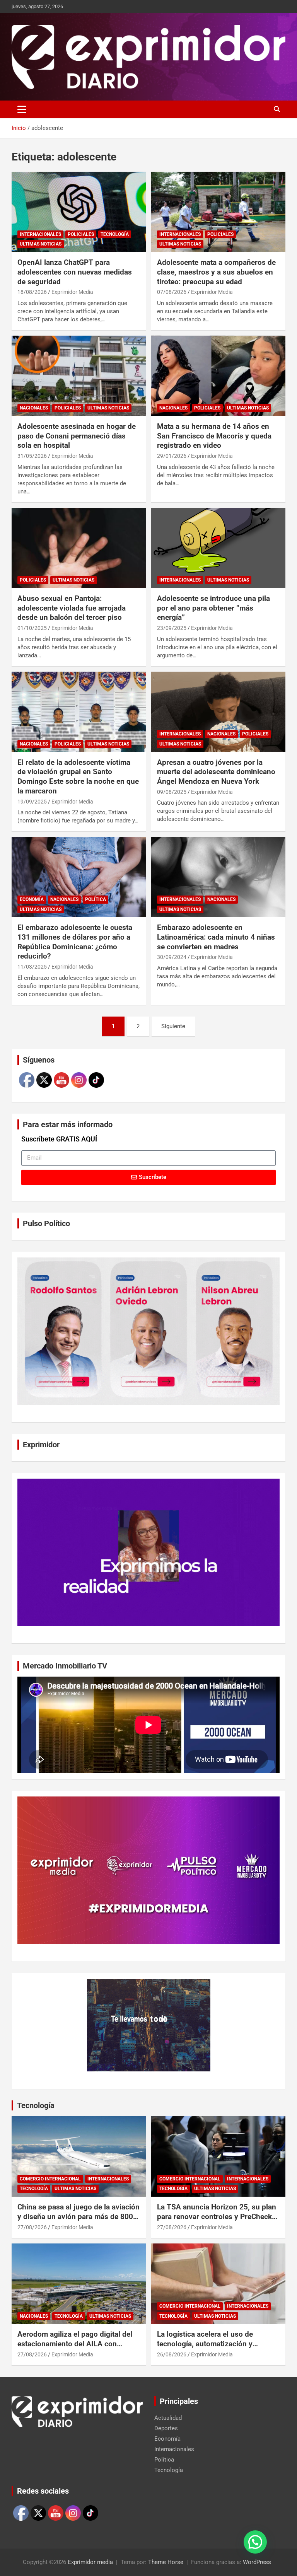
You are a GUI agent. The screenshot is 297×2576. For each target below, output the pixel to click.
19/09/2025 (32, 802)
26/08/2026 (172, 2354)
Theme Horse (166, 2562)
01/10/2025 (32, 628)
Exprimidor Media (72, 292)
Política (96, 899)
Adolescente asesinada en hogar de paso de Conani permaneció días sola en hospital (77, 436)
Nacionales (34, 408)
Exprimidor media (90, 2562)
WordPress (257, 2562)
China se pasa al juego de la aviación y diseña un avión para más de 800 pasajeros (79, 2216)
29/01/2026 (172, 456)
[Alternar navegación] (22, 109)
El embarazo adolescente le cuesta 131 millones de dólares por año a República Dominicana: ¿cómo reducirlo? (75, 942)
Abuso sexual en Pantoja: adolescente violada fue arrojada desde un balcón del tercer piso (72, 608)
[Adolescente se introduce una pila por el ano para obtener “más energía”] (218, 548)
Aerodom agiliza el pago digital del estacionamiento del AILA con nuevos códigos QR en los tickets (75, 2344)
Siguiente (173, 1026)
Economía (32, 899)
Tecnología (115, 234)
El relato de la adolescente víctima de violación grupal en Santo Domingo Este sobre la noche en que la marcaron (78, 777)
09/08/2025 (172, 792)
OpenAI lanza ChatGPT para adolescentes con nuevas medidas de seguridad (75, 272)
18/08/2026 (32, 292)
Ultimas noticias (41, 244)
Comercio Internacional (50, 2179)
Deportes (166, 2428)
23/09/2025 (172, 628)
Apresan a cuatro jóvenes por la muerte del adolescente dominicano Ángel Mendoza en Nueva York (216, 772)
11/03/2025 (32, 967)
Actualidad (168, 2418)
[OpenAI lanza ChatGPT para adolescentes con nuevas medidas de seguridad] (79, 212)
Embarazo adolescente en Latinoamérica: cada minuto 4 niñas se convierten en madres (216, 937)
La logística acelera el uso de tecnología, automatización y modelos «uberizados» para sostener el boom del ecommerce (212, 2348)
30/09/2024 (172, 957)
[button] (255, 2542)
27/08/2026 (32, 2227)
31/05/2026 (32, 456)
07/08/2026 (172, 292)
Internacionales (40, 234)
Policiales (81, 234)
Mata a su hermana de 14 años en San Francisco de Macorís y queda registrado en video (214, 436)
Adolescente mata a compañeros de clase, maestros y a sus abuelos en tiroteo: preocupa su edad (216, 272)
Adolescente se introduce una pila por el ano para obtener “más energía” (213, 608)
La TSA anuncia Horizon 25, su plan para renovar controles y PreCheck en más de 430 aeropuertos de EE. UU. (217, 2221)
